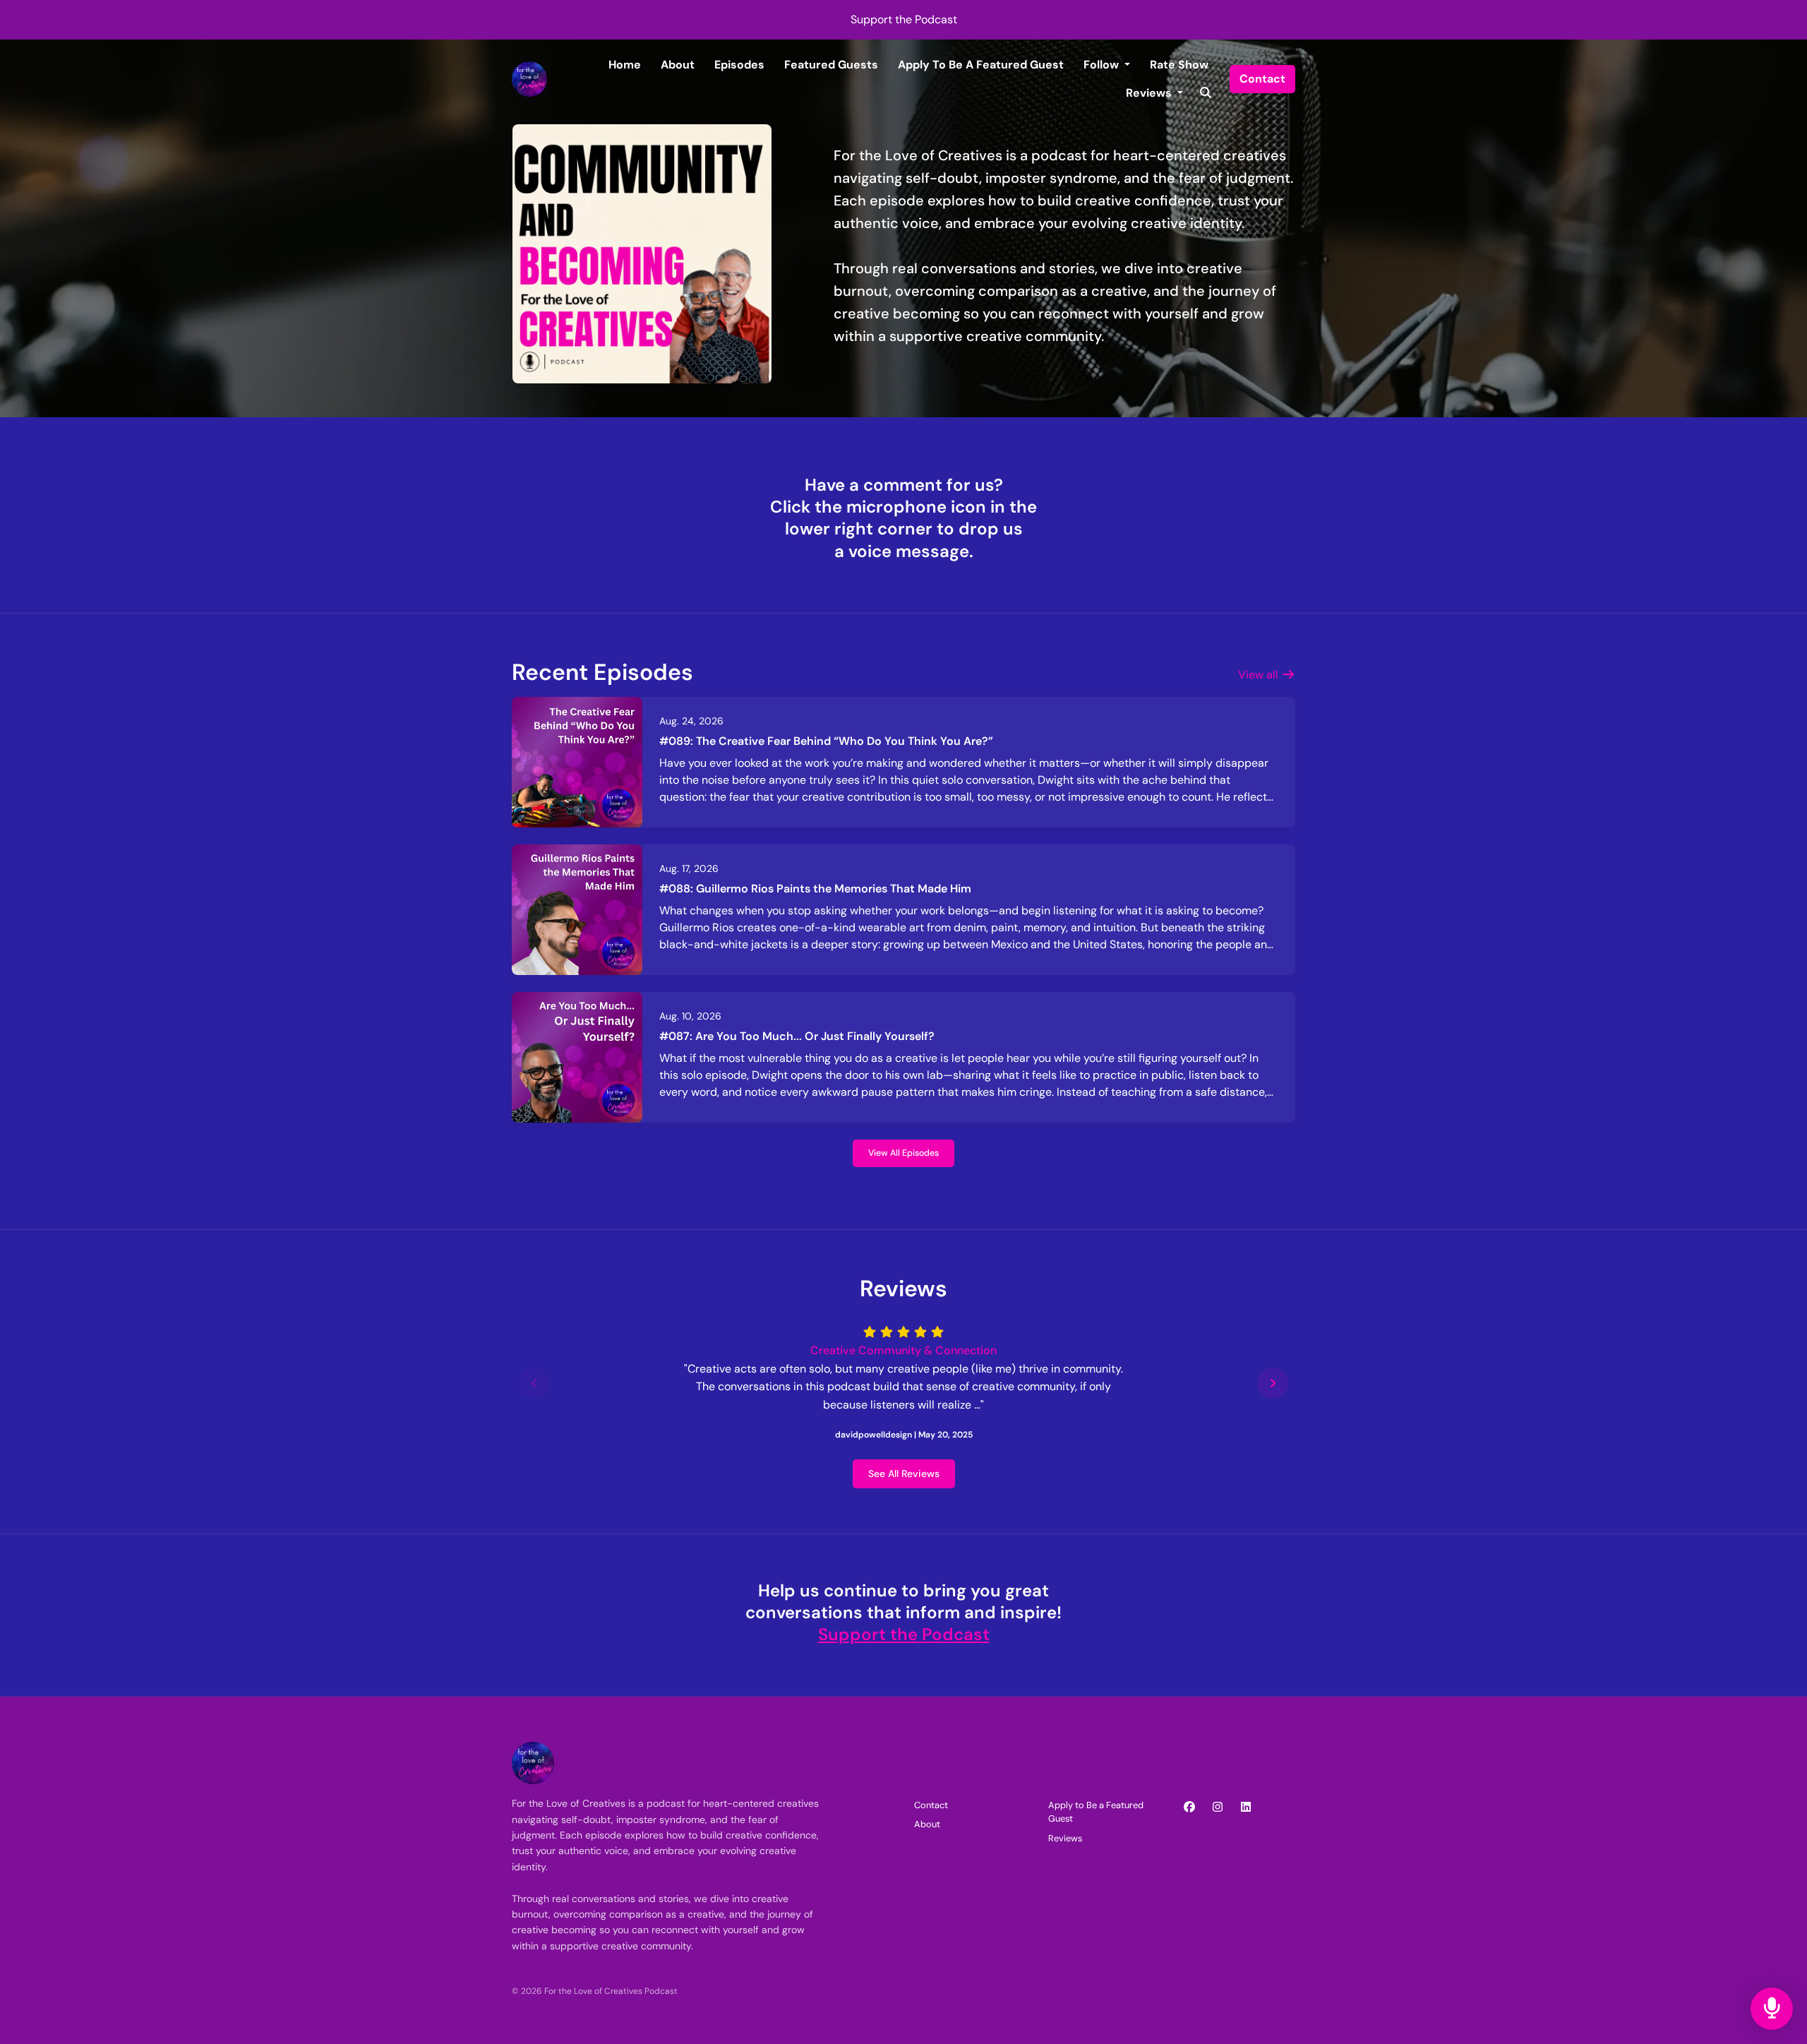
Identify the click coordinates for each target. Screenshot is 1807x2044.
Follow (1103, 65)
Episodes (739, 65)
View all (1260, 675)
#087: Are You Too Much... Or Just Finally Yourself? (797, 1036)
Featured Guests (831, 65)
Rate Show (1179, 65)
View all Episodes (903, 1153)
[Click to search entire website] (1206, 93)
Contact (1262, 79)
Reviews (1150, 93)
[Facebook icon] (1189, 1807)
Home (625, 65)
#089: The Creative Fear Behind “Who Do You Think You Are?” (826, 741)
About (678, 65)
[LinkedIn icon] (1246, 1807)
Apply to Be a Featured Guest (981, 65)
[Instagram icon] (1218, 1807)
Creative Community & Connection (903, 1350)
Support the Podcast (904, 19)
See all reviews (904, 1474)
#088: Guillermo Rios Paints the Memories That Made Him (815, 889)
